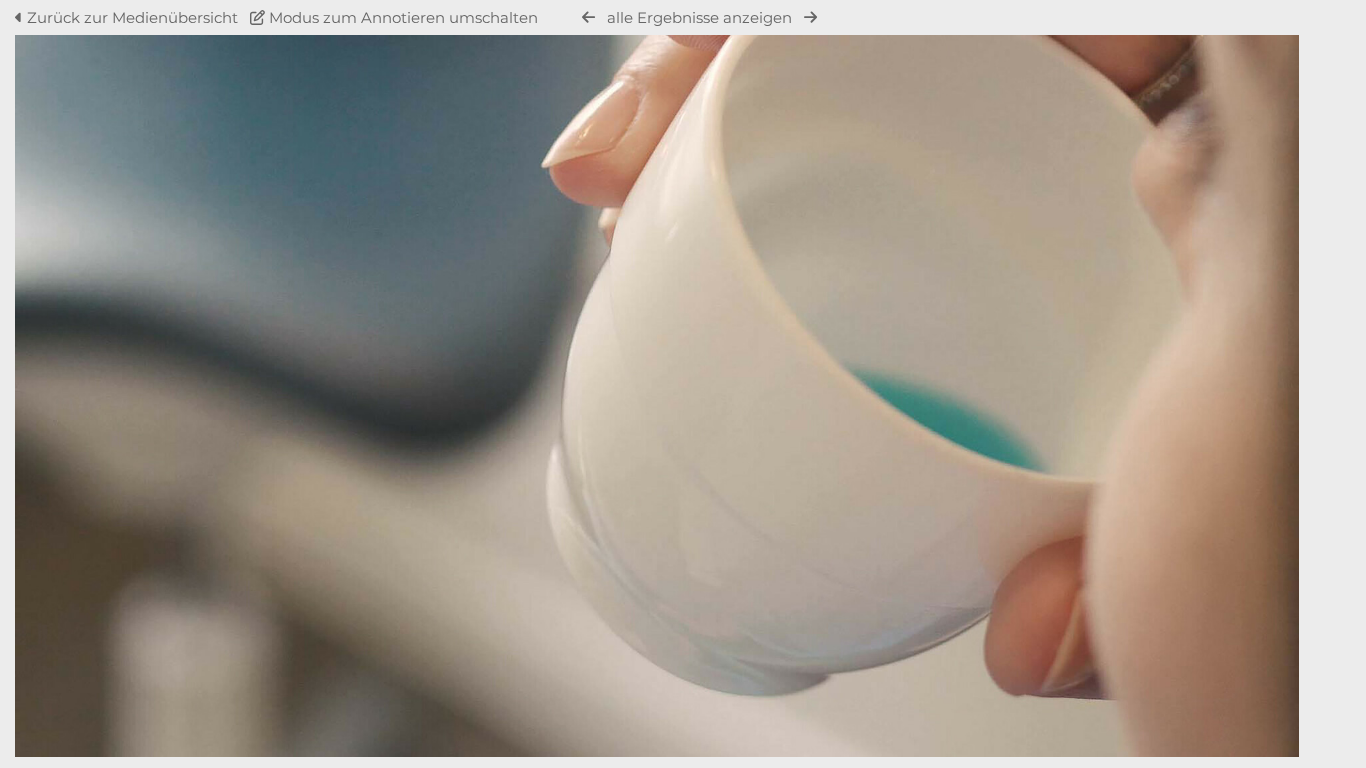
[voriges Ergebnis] (588, 17)
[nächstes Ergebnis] (810, 17)
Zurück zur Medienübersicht (132, 17)
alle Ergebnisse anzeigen (699, 17)
